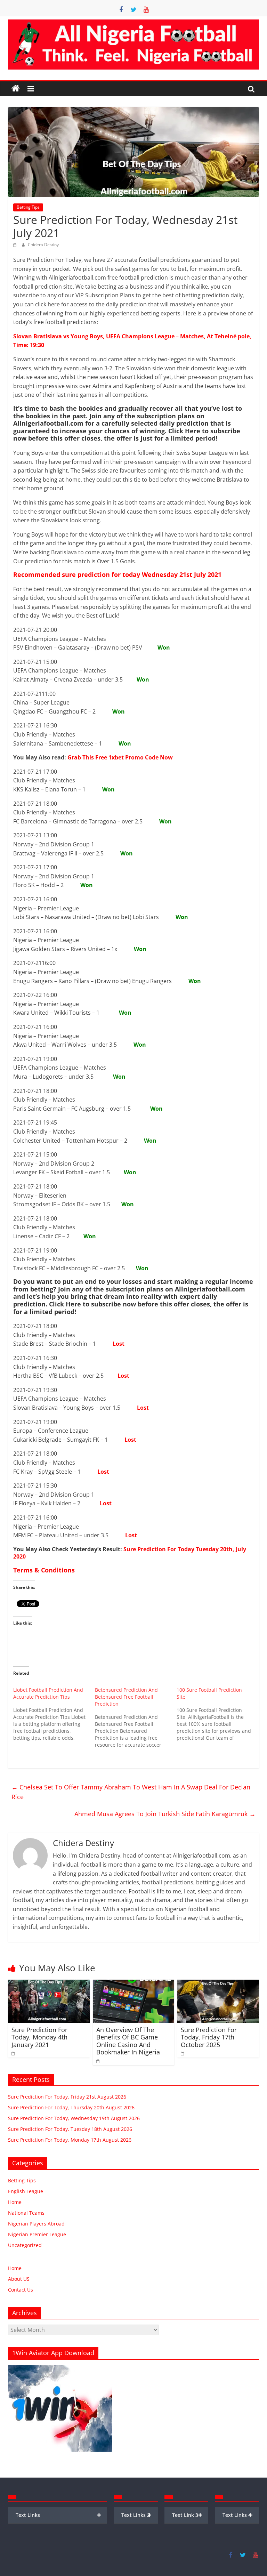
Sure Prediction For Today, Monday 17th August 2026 (70, 2140)
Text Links (58, 2515)
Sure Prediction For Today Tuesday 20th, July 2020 (130, 1553)
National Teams (26, 2213)
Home (15, 2202)
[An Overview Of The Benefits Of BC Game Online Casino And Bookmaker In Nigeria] (134, 1984)
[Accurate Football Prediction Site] (16, 89)
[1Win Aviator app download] (60, 2369)
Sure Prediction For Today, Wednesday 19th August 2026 (74, 2118)
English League (26, 2191)
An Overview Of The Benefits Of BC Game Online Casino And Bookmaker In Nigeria (128, 2041)
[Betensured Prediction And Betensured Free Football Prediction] (136, 1717)
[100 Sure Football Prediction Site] (217, 1714)
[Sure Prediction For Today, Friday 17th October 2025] (218, 1984)
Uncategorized (25, 2245)
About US (19, 2279)
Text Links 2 (136, 2515)
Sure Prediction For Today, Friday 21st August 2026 (67, 2097)
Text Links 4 (238, 2515)
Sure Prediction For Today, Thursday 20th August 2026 (71, 2107)
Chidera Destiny (43, 245)
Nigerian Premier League (37, 2234)
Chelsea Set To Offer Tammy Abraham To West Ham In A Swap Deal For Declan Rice (131, 1792)
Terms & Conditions (44, 1570)
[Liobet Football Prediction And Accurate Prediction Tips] (54, 1714)
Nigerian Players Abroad (36, 2224)
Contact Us (21, 2290)
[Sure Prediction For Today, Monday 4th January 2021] (49, 1984)
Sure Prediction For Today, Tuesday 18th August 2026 (70, 2129)
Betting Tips (28, 207)
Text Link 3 (187, 2515)
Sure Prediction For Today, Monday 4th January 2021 (39, 2037)
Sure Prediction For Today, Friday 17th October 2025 (209, 2037)
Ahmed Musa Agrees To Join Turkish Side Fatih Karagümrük (165, 1814)
